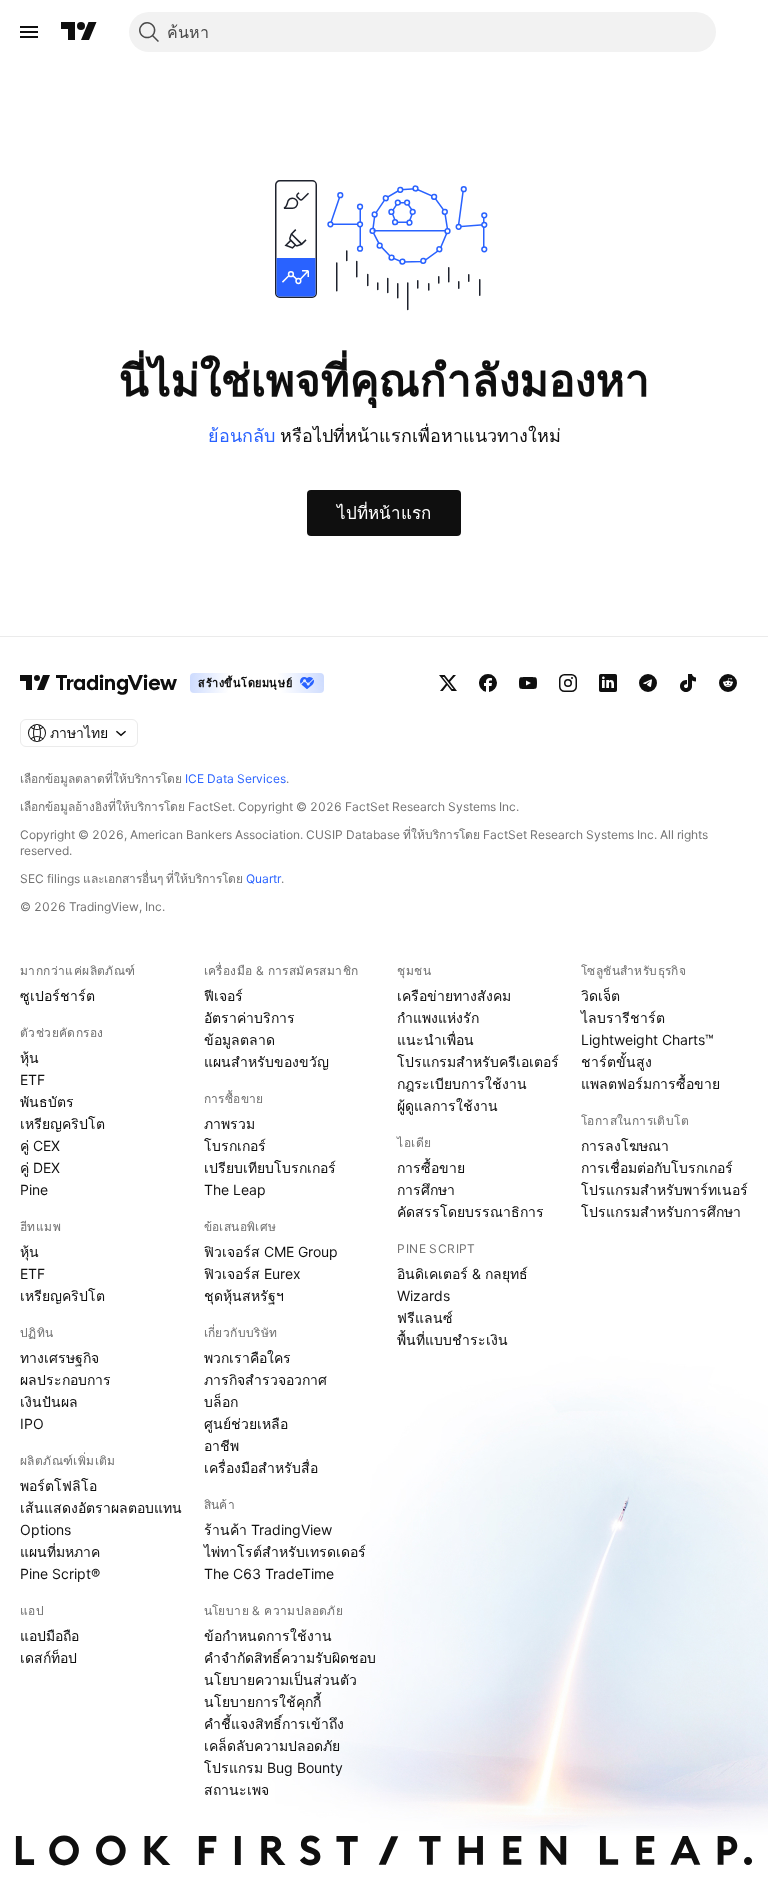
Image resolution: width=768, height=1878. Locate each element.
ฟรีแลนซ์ (425, 1317)
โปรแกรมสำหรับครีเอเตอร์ (478, 1061)
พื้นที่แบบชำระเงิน (452, 1339)
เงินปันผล (49, 1401)
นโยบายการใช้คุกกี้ (262, 1701)
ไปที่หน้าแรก (384, 513)
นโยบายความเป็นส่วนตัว (280, 1679)
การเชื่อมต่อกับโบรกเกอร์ (657, 1167)
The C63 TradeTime (269, 1573)
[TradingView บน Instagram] (568, 683)
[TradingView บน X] (448, 683)
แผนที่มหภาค (60, 1551)
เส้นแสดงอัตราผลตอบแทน (101, 1507)
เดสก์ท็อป (48, 1657)
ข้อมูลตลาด (239, 1039)
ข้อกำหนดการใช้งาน (268, 1635)
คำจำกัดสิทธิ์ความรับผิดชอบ (290, 1657)
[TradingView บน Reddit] (728, 683)
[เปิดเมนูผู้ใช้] (29, 32)
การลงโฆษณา (625, 1145)
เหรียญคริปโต (62, 1123)
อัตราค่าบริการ (249, 1017)
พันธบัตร (47, 1101)
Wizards (423, 1295)
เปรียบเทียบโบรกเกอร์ (270, 1167)
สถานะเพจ (236, 1789)
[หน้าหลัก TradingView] (79, 32)
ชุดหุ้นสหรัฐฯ (244, 1295)
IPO (32, 1423)
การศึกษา (426, 1189)
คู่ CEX (40, 1145)
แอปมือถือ (49, 1635)
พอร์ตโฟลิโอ (58, 1485)
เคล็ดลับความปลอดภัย (272, 1745)
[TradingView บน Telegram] (648, 683)
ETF (32, 1079)
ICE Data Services (235, 778)
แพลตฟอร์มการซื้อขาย (650, 1083)
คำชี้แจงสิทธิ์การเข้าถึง (274, 1723)
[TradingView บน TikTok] (688, 683)
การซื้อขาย (431, 1167)
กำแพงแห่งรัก (438, 1017)
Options (45, 1529)
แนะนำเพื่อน (435, 1039)
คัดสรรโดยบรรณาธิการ (470, 1211)
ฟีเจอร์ (223, 995)
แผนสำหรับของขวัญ (266, 1061)
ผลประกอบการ (65, 1379)
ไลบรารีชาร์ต (623, 1017)
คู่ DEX (40, 1167)
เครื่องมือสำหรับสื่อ (261, 1467)
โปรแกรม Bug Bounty (273, 1767)
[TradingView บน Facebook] (488, 683)
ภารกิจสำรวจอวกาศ (265, 1379)
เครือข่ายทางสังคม (454, 995)
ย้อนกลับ (241, 435)
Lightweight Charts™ (647, 1039)
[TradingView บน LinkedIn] (608, 683)
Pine (34, 1189)
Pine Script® (60, 1573)
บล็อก (221, 1401)
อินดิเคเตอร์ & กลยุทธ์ (462, 1273)
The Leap (235, 1189)
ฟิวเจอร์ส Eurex (252, 1273)
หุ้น (29, 1057)
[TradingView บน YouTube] (528, 683)
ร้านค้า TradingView (268, 1529)
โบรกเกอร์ (235, 1145)
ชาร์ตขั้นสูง (616, 1061)
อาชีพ (221, 1445)
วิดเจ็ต (600, 995)
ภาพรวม (229, 1123)
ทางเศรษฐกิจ (59, 1357)
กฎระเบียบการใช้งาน (462, 1083)
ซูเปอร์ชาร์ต (57, 995)
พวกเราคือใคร (247, 1357)
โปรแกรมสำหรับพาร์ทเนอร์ (664, 1189)
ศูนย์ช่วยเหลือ (246, 1423)
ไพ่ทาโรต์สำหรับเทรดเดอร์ (285, 1551)
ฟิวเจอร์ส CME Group (271, 1251)
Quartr (263, 878)
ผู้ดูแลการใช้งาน (447, 1105)
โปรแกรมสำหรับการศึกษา (661, 1211)
